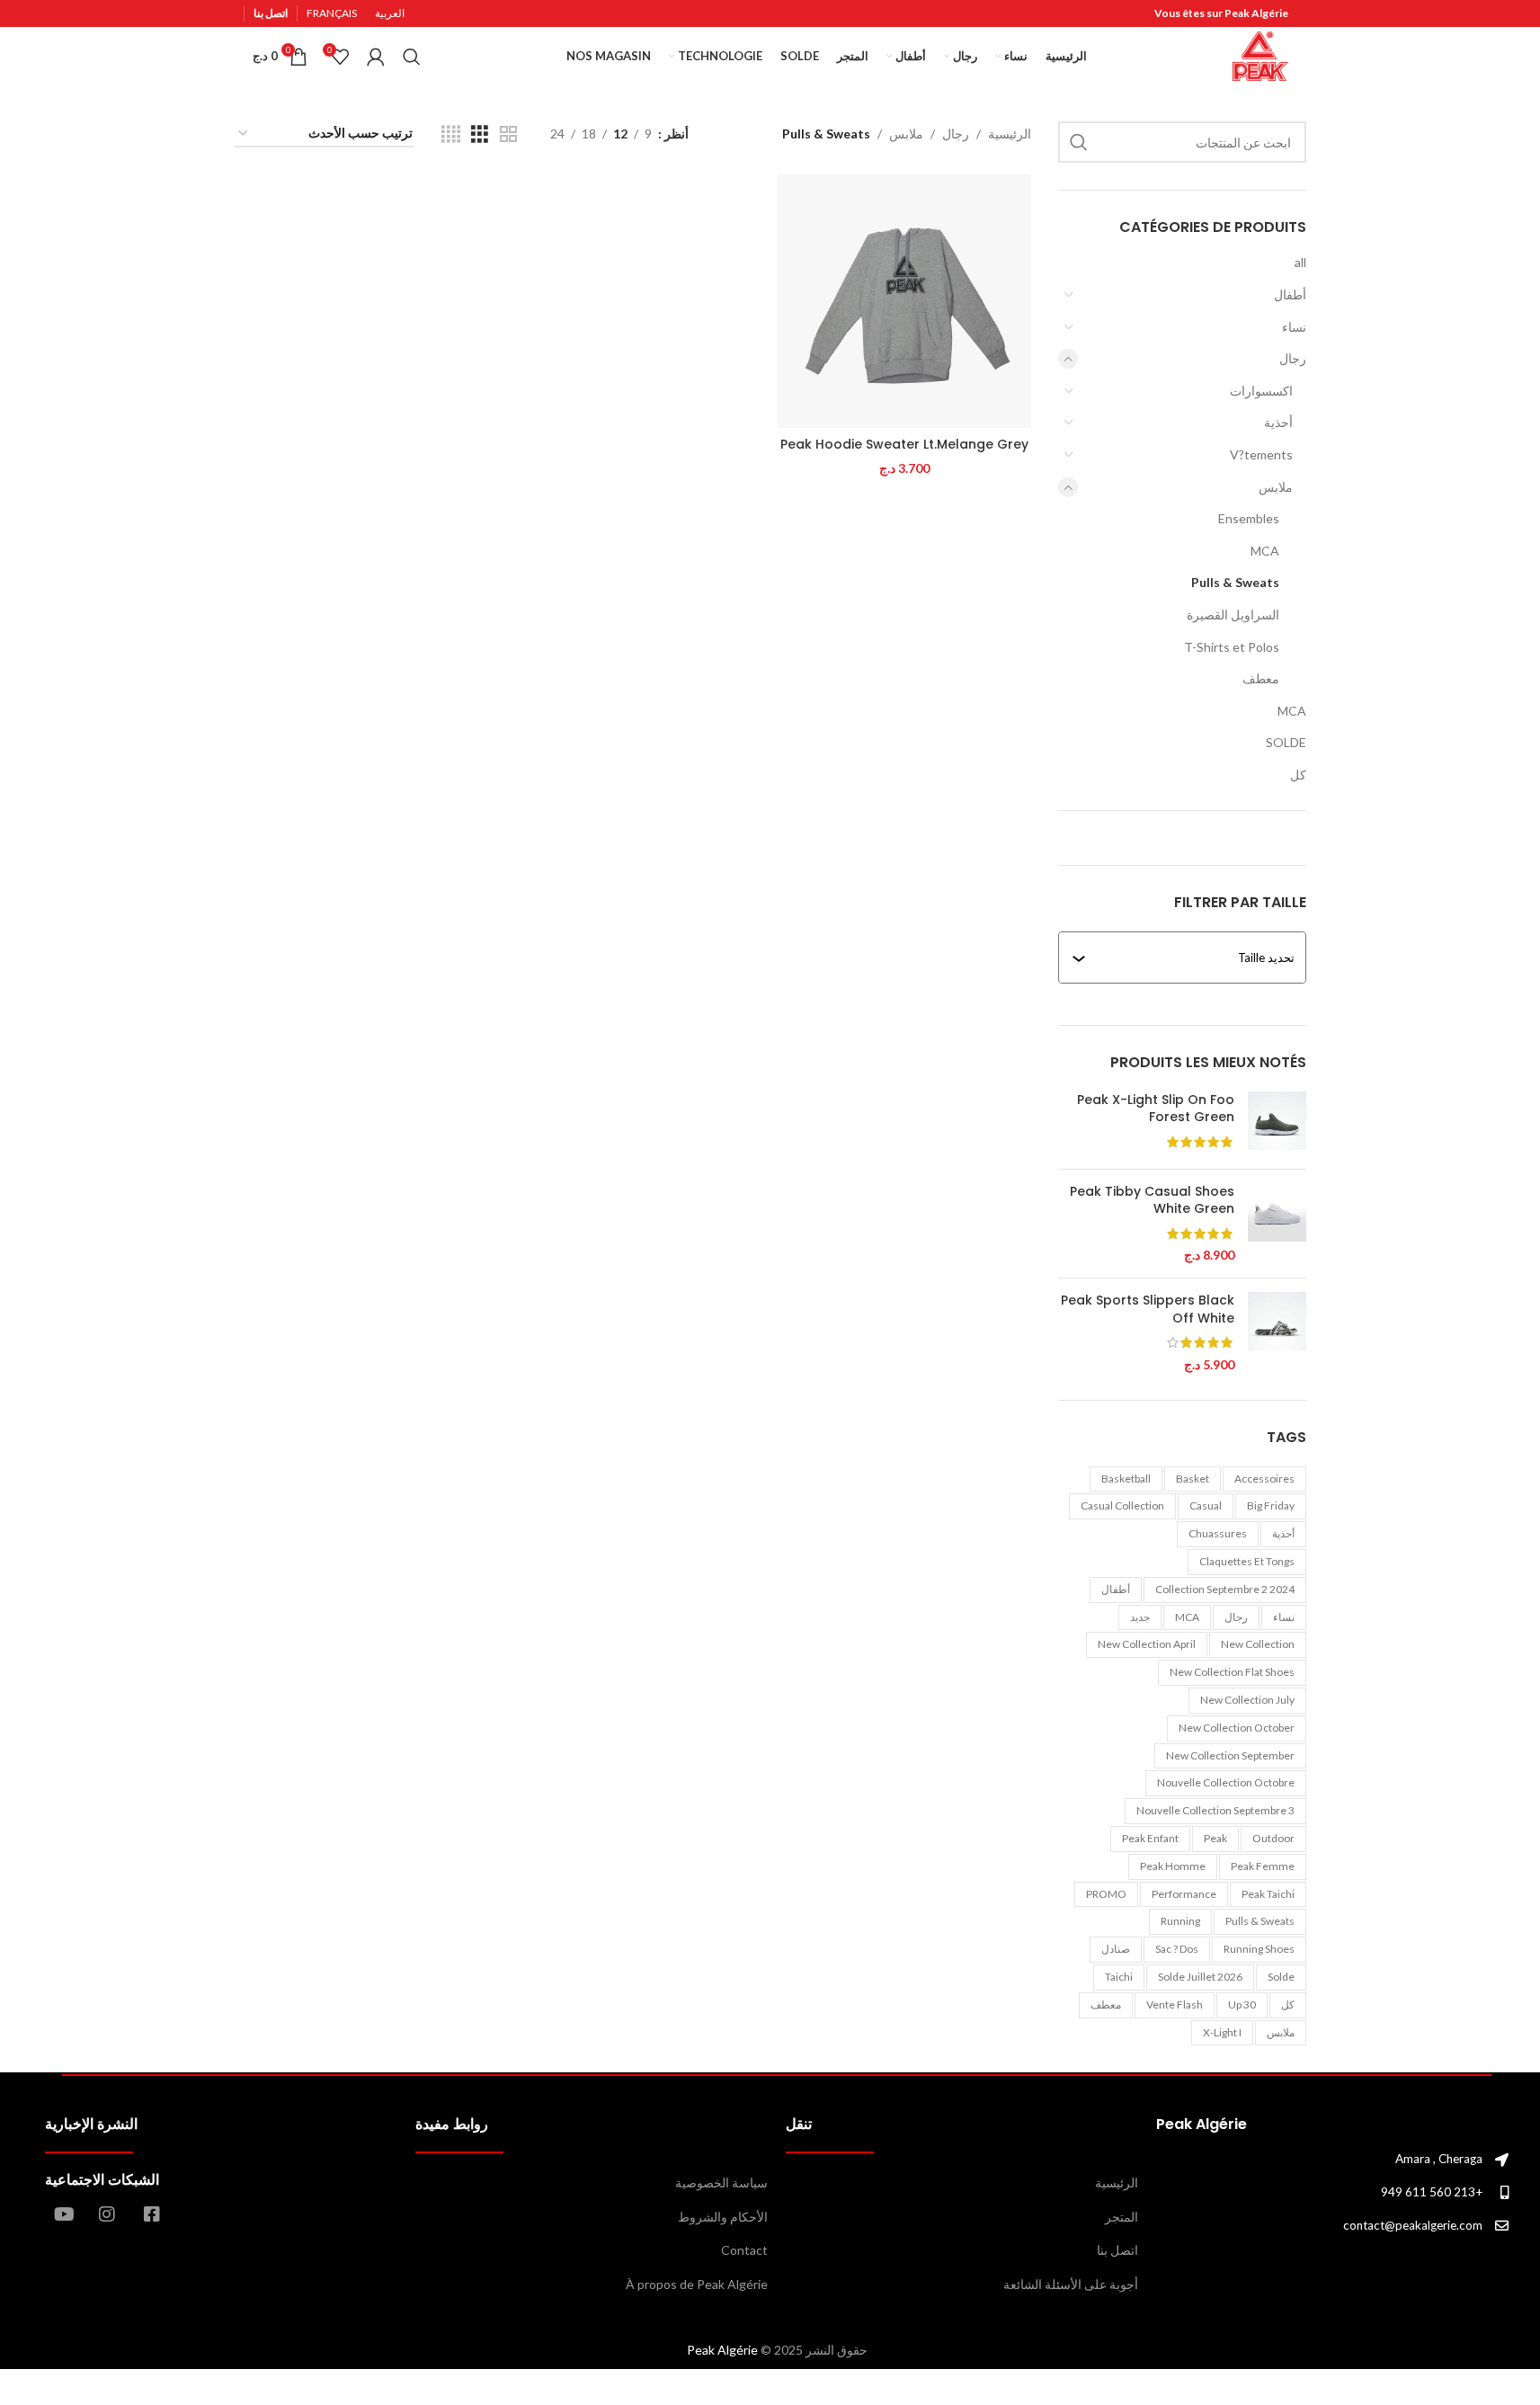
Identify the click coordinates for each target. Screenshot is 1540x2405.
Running (1180, 1921)
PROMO (1106, 1894)
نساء (1294, 327)
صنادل (1116, 1949)
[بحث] (412, 57)
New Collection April (1147, 1644)
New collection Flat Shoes (1232, 1672)
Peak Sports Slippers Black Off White (1148, 1309)
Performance (1184, 1894)
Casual (1206, 1505)
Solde (1281, 1977)
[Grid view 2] (508, 134)
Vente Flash (1175, 2004)
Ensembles (1249, 518)
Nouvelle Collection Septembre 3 (1215, 1810)
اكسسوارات (1261, 391)
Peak (1215, 1838)
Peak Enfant (1150, 1838)
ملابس (1276, 487)
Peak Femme (1263, 1866)
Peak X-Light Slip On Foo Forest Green (1156, 1109)
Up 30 (1242, 2004)
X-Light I (1222, 2032)
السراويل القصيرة (1233, 615)
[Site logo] (1260, 54)
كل (1298, 775)
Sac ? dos (1177, 1949)
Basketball (1126, 1479)
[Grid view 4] (451, 134)
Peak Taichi (1268, 1894)
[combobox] (1190, 958)
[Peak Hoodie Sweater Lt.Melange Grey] (904, 301)
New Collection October (1237, 1728)
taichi (1119, 1977)
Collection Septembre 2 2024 (1225, 1589)
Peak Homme (1173, 1866)
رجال (1293, 358)
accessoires (1264, 1479)
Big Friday (1271, 1505)
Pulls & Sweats (1235, 582)
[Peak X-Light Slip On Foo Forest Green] (1277, 1123)
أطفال (1290, 294)
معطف (1261, 678)
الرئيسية (1010, 134)
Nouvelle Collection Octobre (1226, 1782)
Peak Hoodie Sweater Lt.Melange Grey (904, 444)
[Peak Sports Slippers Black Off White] (1277, 1332)
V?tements (1261, 454)
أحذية (1278, 422)
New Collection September (1230, 1755)
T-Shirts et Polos (1232, 647)
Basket (1193, 1479)
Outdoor (1273, 1838)
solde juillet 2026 (1200, 1977)
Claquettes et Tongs (1247, 1561)
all (1300, 262)
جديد (1140, 1617)
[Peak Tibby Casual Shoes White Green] (1277, 1224)
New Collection (1258, 1644)
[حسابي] (376, 57)
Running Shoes (1259, 1949)
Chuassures (1218, 1533)
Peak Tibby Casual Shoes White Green (1152, 1201)
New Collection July (1247, 1700)
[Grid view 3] (480, 134)
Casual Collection (1122, 1505)
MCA (1265, 551)
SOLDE (1286, 742)
